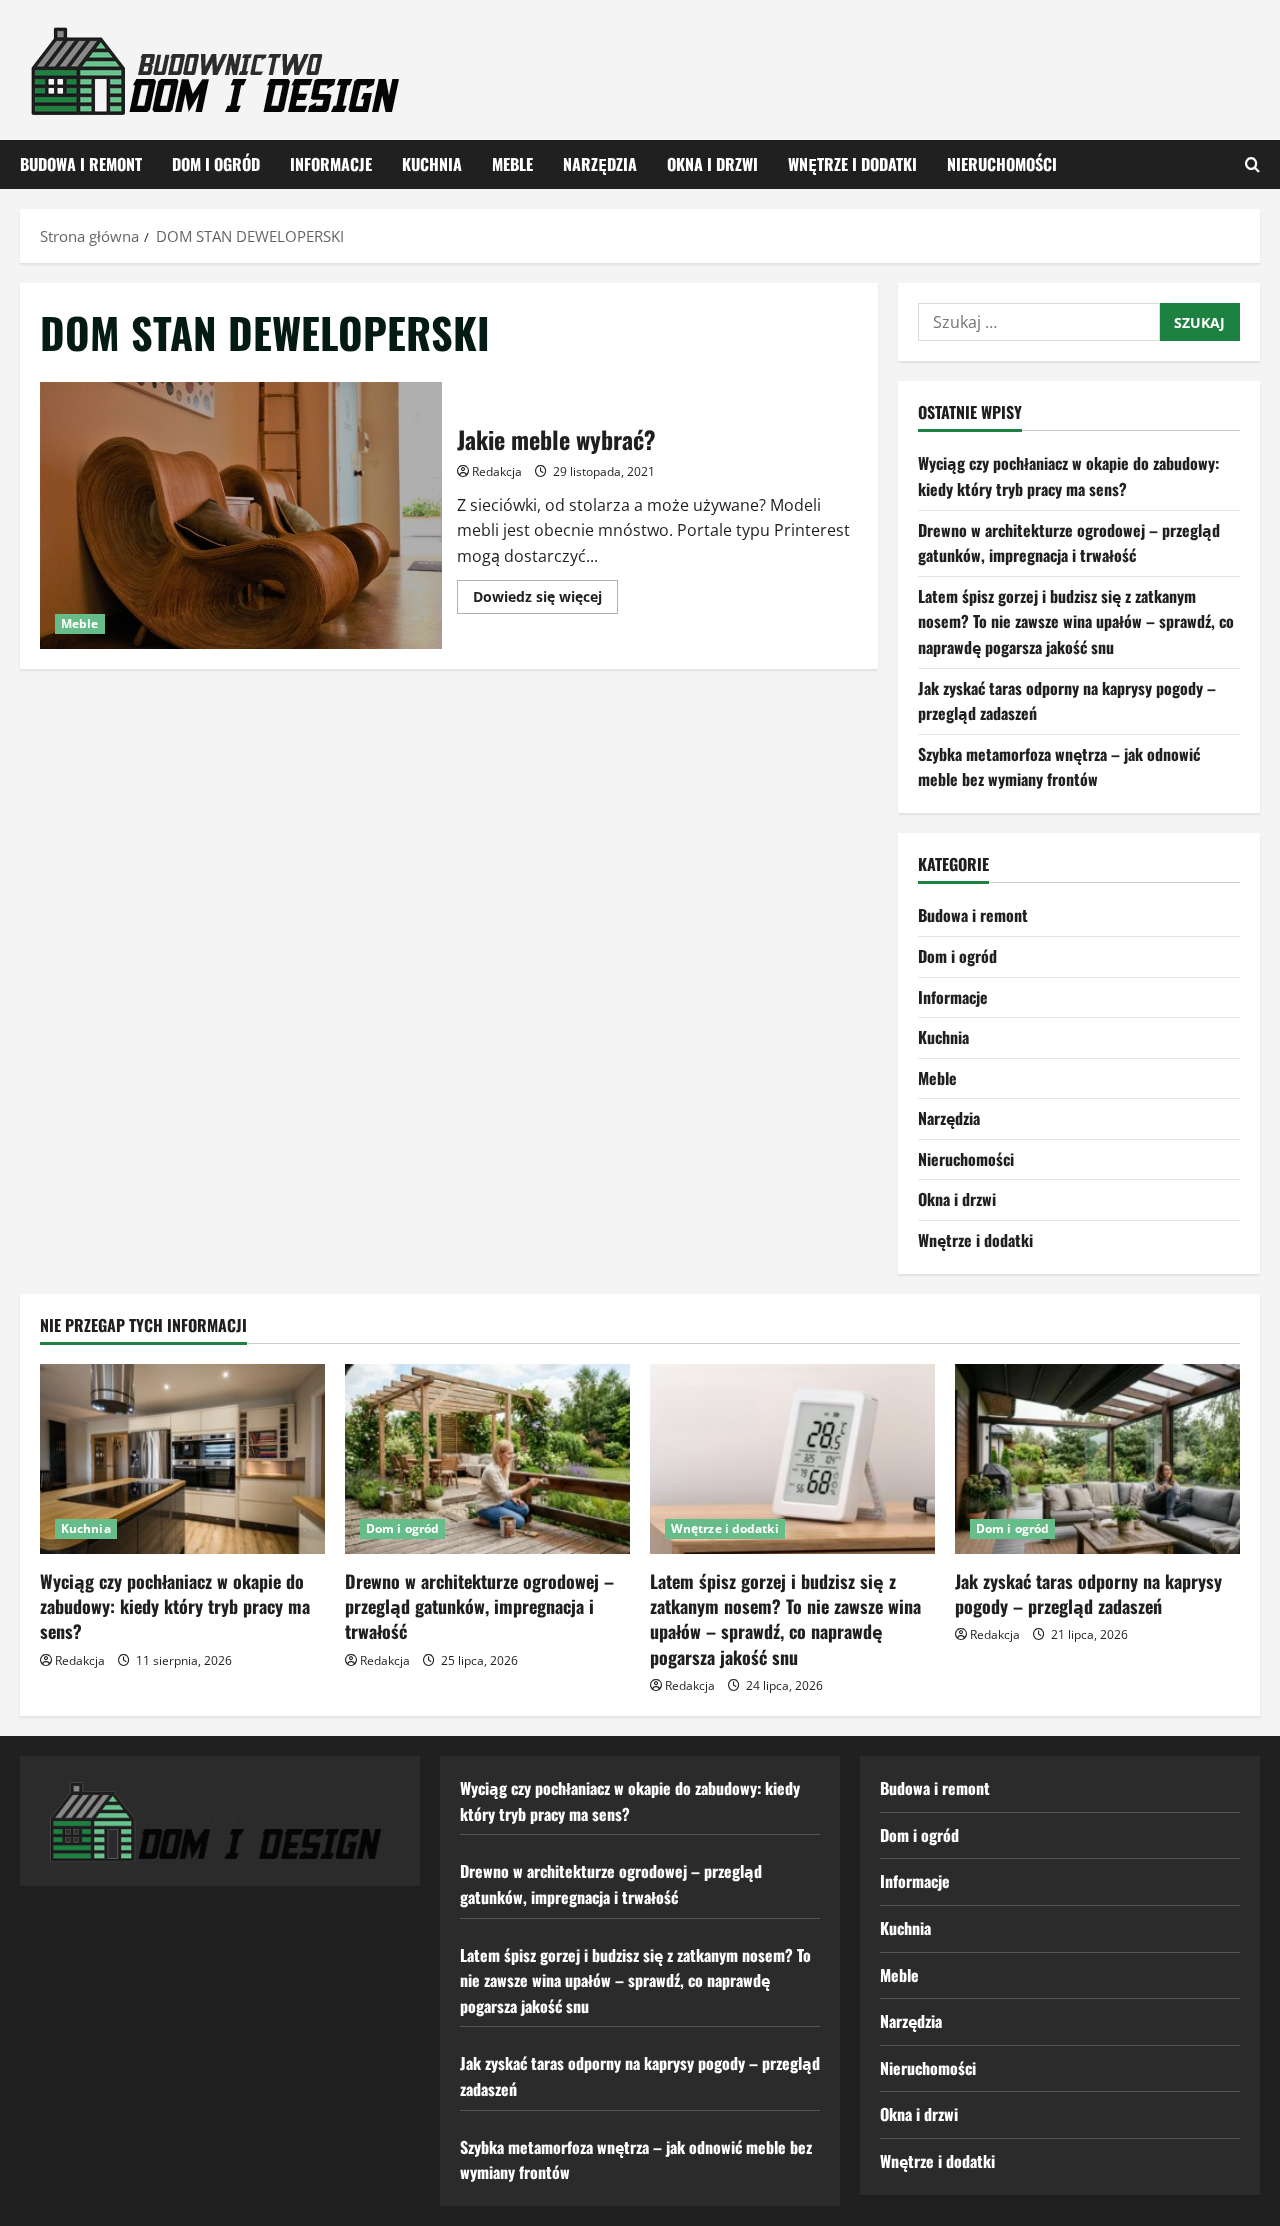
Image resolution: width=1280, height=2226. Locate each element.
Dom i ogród (216, 164)
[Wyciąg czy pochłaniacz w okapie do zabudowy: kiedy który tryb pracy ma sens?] (182, 1459)
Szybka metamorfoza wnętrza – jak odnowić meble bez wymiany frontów (1059, 767)
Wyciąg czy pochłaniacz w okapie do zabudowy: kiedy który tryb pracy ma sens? (1068, 476)
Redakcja (497, 471)
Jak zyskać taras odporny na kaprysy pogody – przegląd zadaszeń (1088, 1593)
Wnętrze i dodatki (852, 164)
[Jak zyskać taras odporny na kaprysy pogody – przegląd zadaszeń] (1097, 1459)
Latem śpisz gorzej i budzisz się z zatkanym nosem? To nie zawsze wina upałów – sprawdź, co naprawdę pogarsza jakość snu (1076, 621)
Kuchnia (432, 164)
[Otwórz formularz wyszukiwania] (1252, 164)
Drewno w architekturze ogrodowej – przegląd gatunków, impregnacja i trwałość (1069, 543)
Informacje (331, 164)
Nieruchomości (1002, 164)
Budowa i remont (81, 164)
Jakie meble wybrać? (241, 516)
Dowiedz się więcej (545, 600)
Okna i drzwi (712, 164)
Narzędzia (600, 164)
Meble (512, 164)
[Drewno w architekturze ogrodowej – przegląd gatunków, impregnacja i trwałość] (487, 1459)
